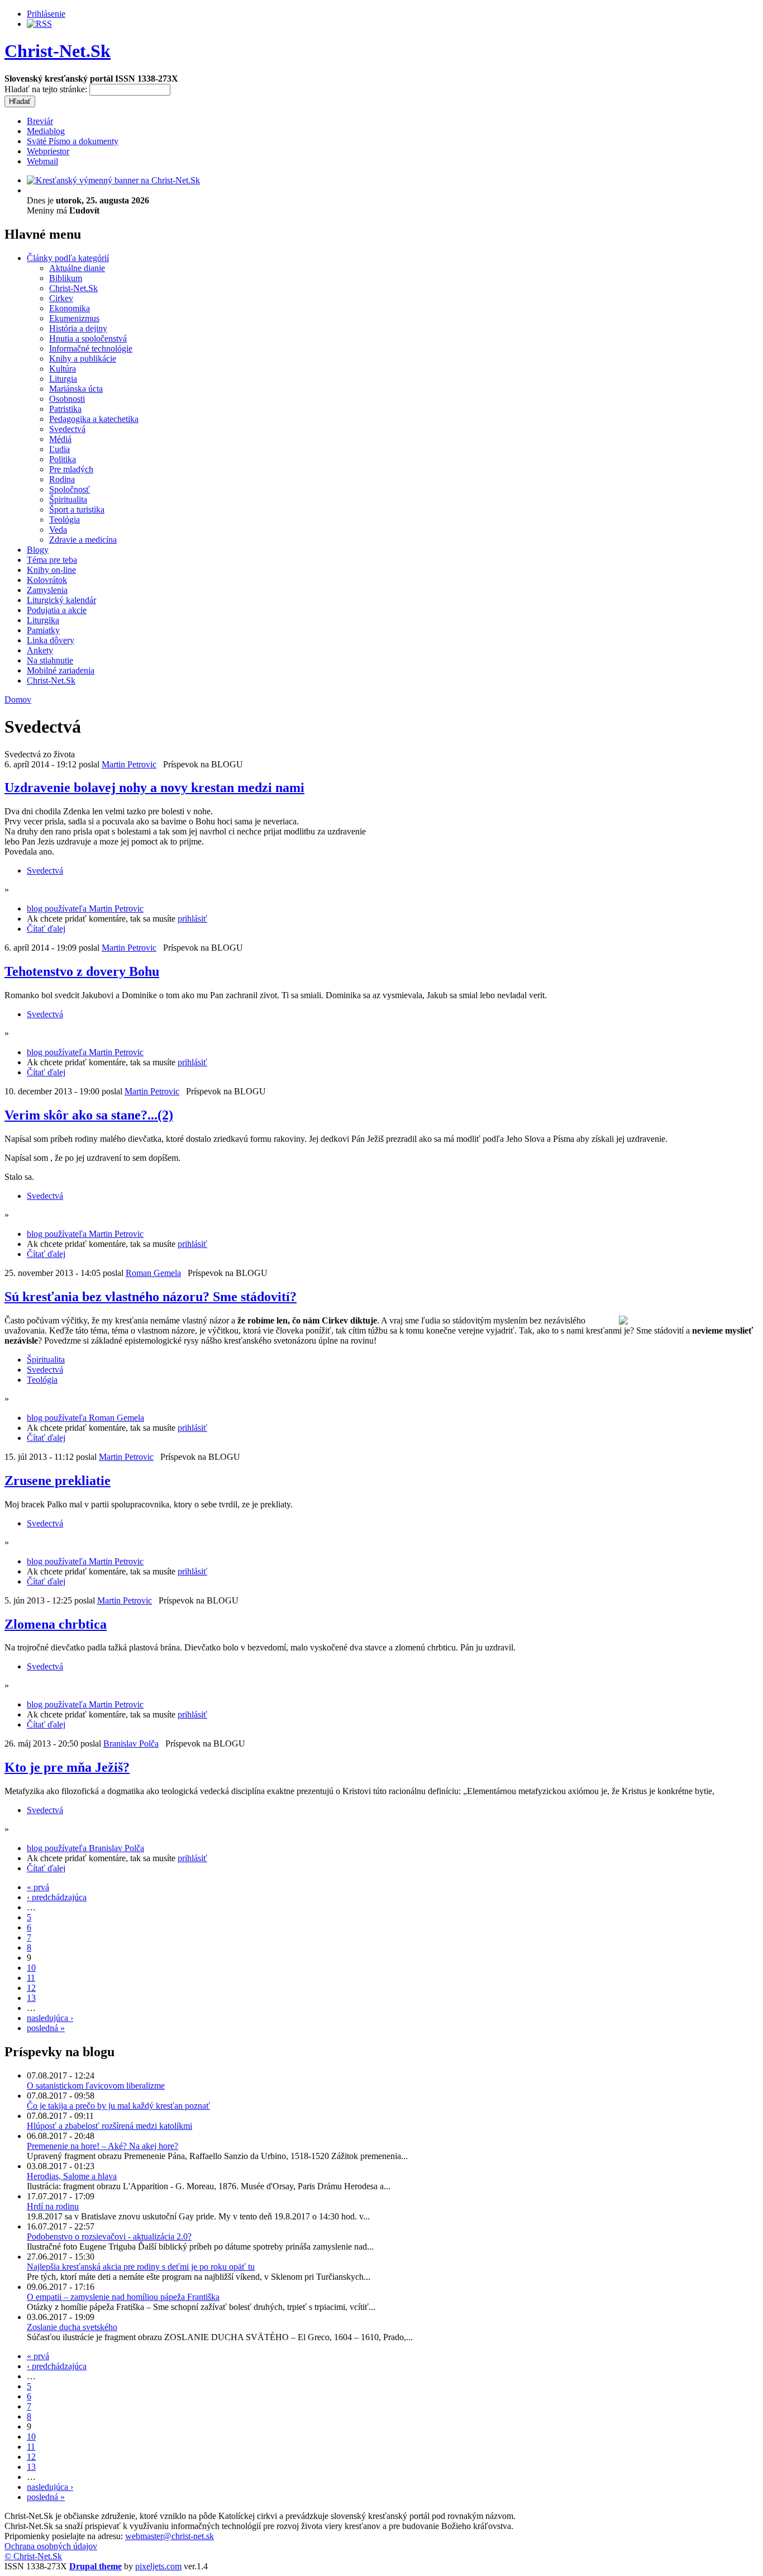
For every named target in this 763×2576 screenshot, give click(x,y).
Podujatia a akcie (57, 610)
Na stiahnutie (50, 660)
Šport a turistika (77, 509)
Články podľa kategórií (68, 258)
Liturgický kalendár (61, 600)
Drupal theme (96, 2566)
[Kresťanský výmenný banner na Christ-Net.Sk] (113, 180)
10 (31, 1968)
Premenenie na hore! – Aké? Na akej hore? (102, 2146)
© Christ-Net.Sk (33, 2556)
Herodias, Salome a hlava (72, 2176)
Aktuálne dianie (77, 268)
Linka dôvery (51, 640)
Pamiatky (43, 630)
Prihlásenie (46, 14)
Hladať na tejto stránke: (47, 89)
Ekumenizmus (74, 318)
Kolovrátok (47, 580)
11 (31, 1978)
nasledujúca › (50, 2018)
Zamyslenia (47, 590)
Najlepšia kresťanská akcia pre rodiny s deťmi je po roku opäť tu (141, 2267)
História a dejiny (78, 328)
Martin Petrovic (129, 764)
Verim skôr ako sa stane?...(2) (89, 1115)
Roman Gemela (153, 1273)
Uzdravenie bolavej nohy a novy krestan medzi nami (154, 787)
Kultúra (63, 369)
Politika (63, 459)
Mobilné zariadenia (61, 670)
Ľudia (59, 449)
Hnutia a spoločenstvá (88, 338)
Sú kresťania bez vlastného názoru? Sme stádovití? (151, 1297)
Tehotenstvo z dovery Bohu (82, 971)
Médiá (60, 439)
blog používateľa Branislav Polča (85, 1848)
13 (31, 1998)
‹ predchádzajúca (57, 1897)
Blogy (38, 550)
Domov (18, 699)
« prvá (38, 1887)
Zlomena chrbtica (56, 1624)
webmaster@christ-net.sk (170, 2536)
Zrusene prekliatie (58, 1481)
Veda (58, 530)
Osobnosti (67, 399)
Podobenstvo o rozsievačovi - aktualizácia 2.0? (109, 2236)
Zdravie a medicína (83, 540)
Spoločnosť (70, 489)
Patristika (65, 409)
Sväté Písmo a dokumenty (73, 141)
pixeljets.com (158, 2566)
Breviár (40, 121)
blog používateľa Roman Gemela (85, 1418)
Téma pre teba (52, 560)
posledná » (46, 2028)
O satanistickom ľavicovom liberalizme (96, 2086)
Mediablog (46, 131)
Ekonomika (70, 308)
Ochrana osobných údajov (51, 2546)
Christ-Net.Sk (58, 51)
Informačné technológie (91, 348)
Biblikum (66, 278)
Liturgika (43, 620)
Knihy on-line (51, 570)
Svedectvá (67, 429)
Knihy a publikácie (83, 359)
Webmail (42, 161)
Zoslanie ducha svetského (72, 2327)
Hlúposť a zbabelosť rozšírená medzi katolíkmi (109, 2126)
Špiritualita (68, 499)
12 (31, 1988)
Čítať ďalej (46, 929)
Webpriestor (48, 151)
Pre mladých (71, 469)
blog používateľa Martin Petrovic (85, 909)
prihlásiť (192, 919)
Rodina (62, 479)
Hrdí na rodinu (53, 2206)
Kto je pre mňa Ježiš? (67, 1767)
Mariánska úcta (76, 389)
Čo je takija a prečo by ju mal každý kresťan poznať (118, 2106)
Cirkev (61, 298)
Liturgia (63, 379)
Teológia (65, 520)
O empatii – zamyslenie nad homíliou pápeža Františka (123, 2297)
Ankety (40, 650)
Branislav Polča (131, 1744)
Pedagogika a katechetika (94, 419)
